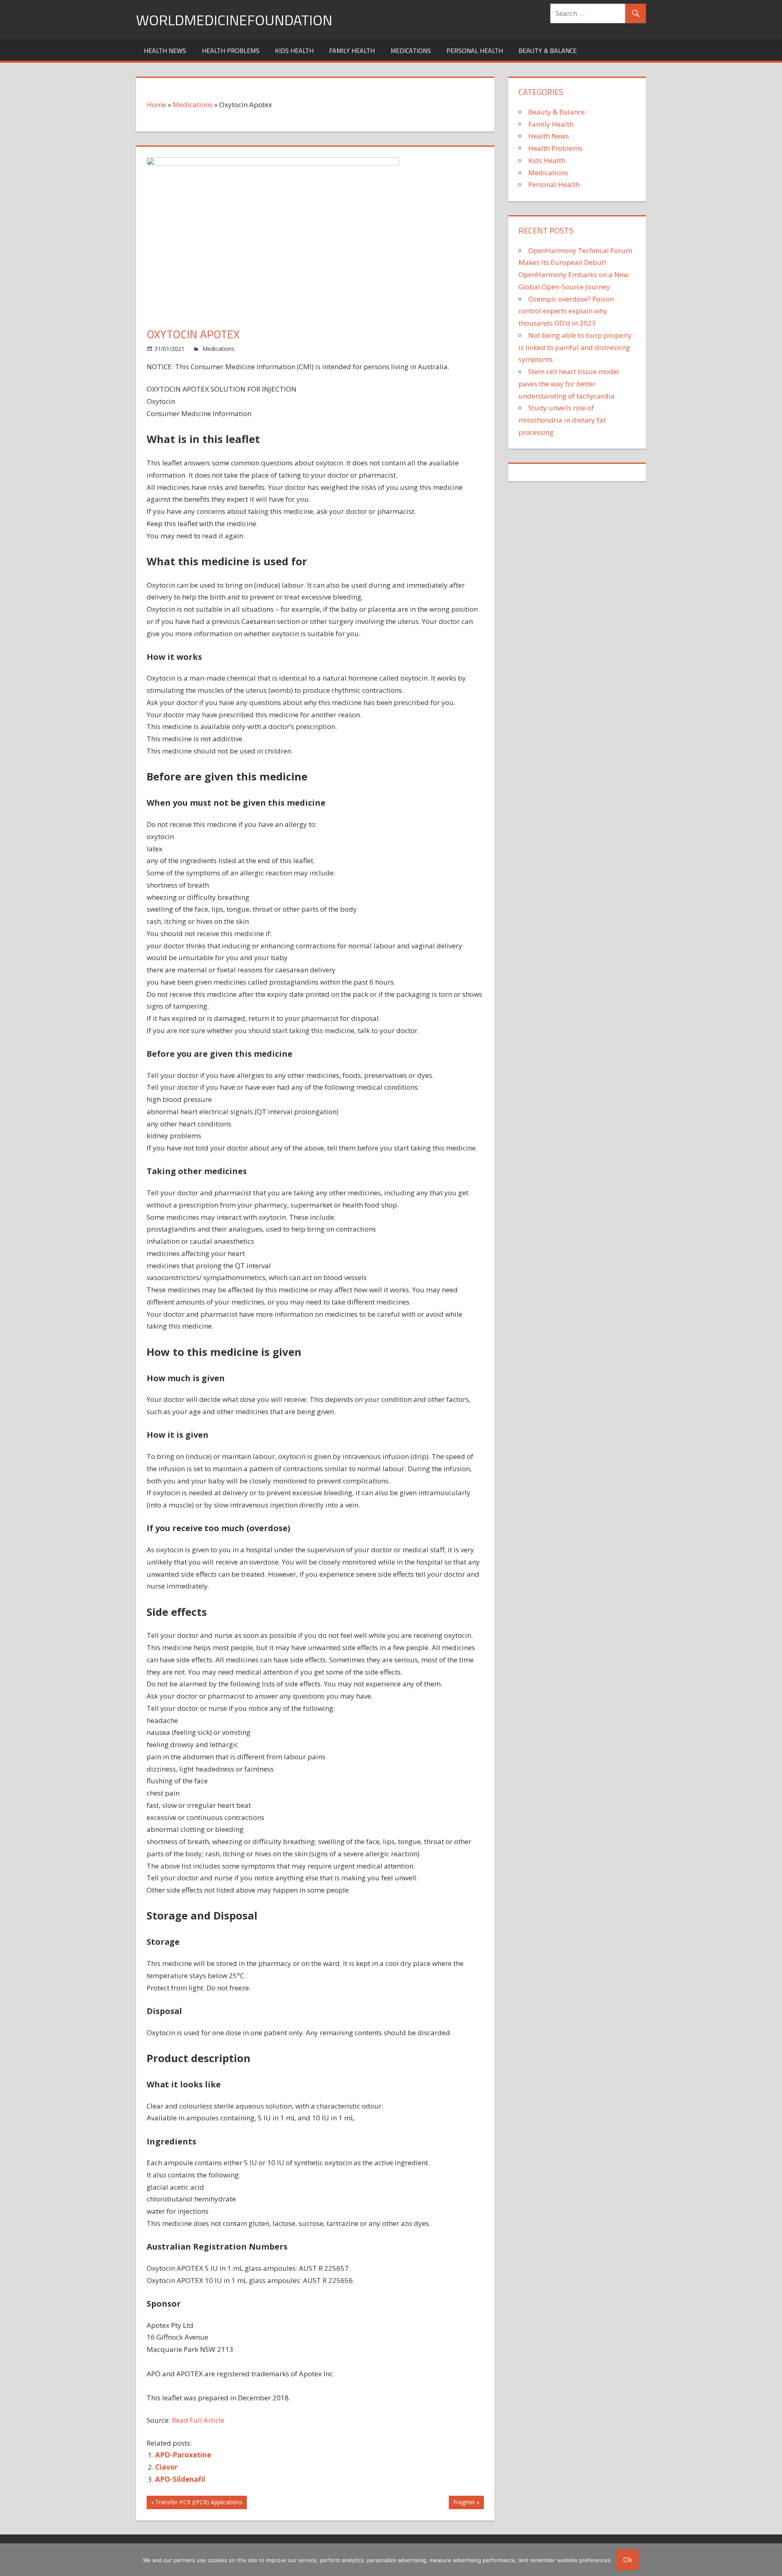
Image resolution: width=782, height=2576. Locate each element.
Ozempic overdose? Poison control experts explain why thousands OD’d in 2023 (566, 311)
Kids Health (294, 51)
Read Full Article (198, 2420)
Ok (628, 2559)
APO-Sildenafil (180, 2479)
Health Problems (231, 51)
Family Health (352, 51)
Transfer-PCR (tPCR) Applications (199, 2503)
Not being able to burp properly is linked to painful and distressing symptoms (575, 347)
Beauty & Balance (548, 51)
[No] (772, 2560)
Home (156, 105)
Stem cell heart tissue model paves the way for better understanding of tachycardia (569, 384)
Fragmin (464, 2503)
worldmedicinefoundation (234, 20)
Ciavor (166, 2467)
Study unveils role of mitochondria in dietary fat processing (562, 420)
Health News (165, 51)
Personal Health (475, 51)
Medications (411, 51)
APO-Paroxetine (183, 2455)
